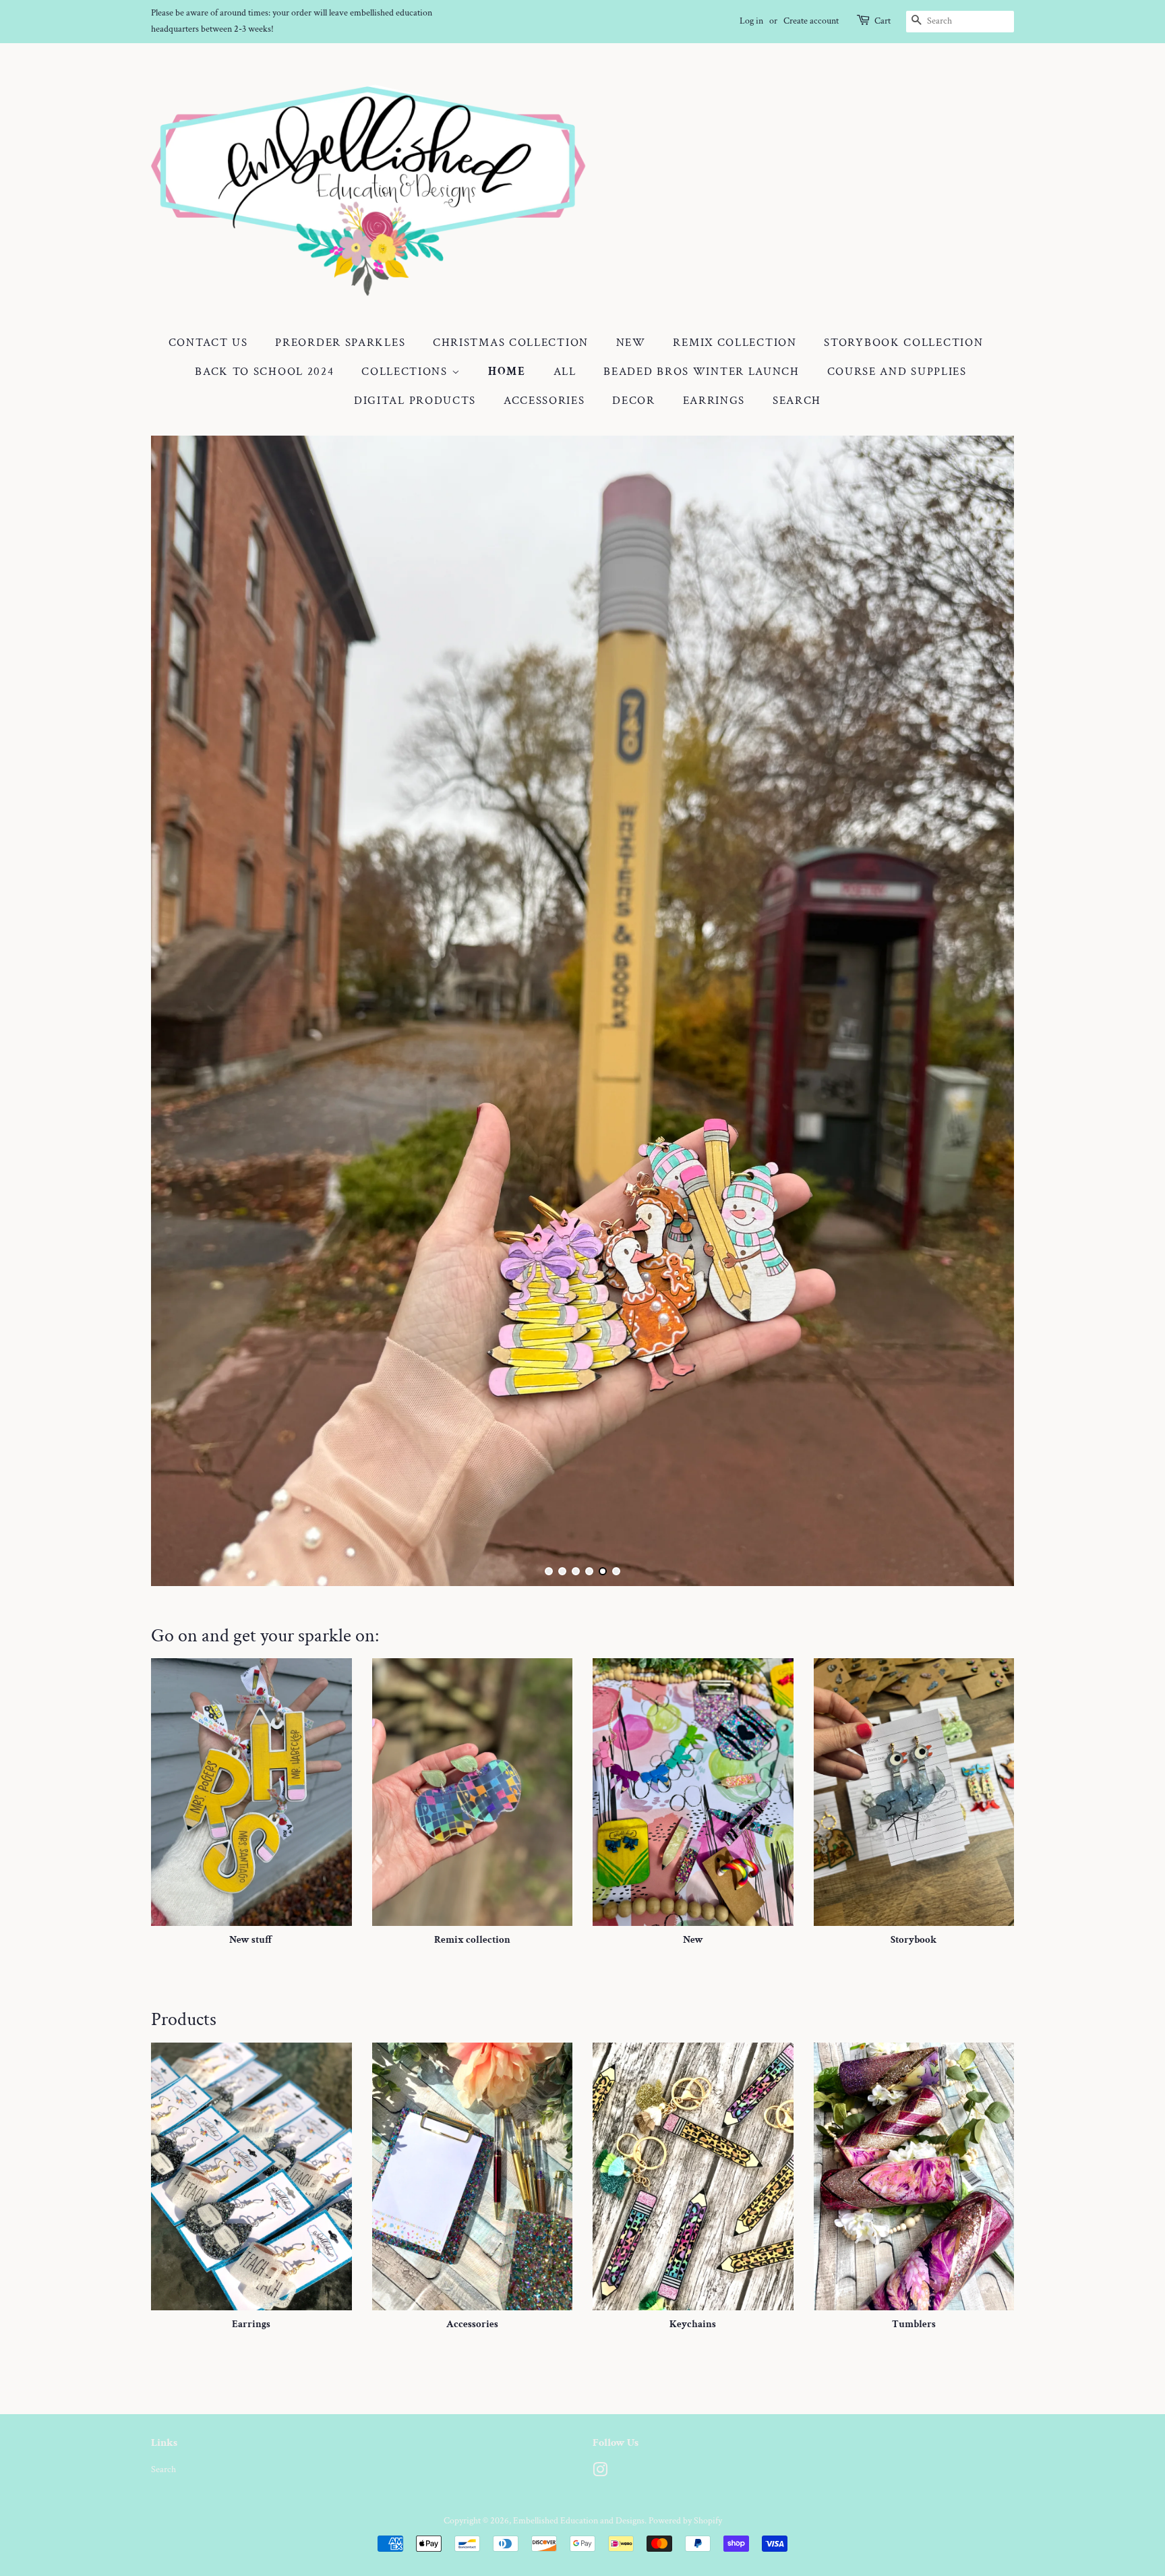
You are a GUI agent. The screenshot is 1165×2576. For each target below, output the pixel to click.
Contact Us (208, 343)
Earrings (714, 401)
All (565, 372)
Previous (180, 1011)
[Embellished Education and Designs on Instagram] (600, 2472)
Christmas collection (511, 343)
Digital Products (415, 401)
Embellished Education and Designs (579, 2520)
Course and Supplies (897, 372)
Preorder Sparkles (340, 343)
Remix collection (735, 343)
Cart (883, 21)
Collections (406, 372)
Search (797, 401)
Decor (634, 401)
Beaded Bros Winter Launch (701, 372)
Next (985, 1011)
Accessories (544, 401)
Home (507, 372)
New (631, 343)
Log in (751, 21)
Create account (811, 21)
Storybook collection (903, 343)
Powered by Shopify (685, 2520)
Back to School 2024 (264, 372)
